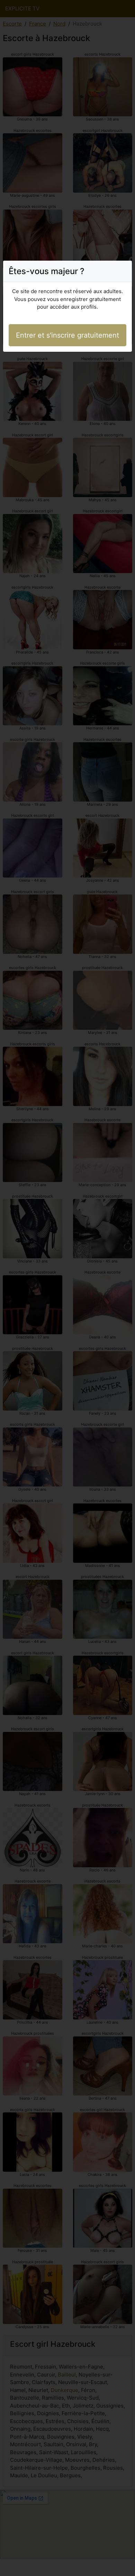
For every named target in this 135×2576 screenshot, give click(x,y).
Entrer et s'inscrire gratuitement (67, 335)
